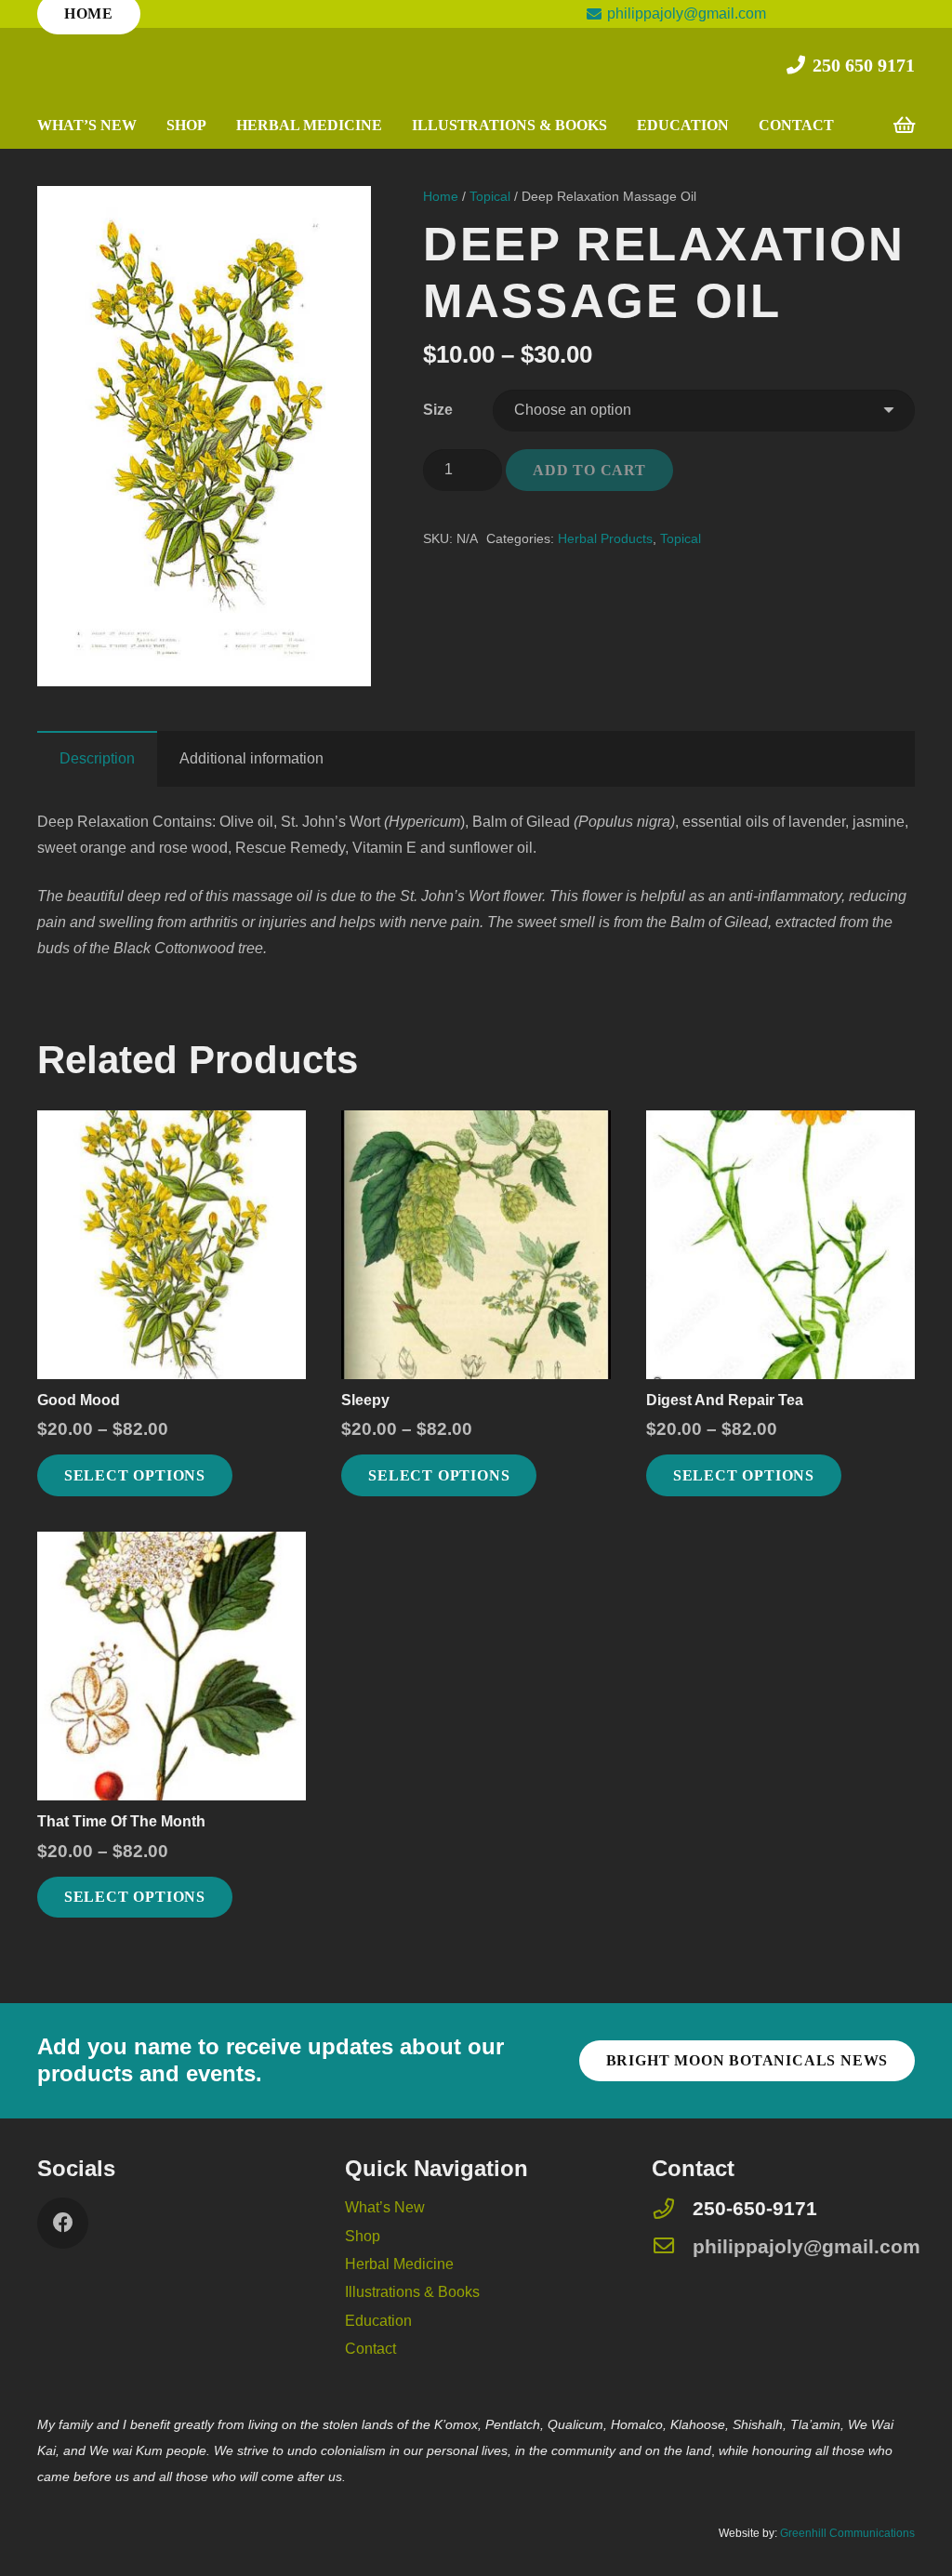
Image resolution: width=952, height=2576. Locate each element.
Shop (363, 2236)
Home (441, 196)
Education (378, 2321)
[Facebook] (63, 2223)
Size (438, 410)
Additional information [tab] (251, 758)
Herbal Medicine (399, 2264)
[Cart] (904, 126)
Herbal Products (605, 538)
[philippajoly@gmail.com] (672, 2247)
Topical (490, 196)
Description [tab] (97, 758)
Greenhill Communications (847, 2533)
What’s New (385, 2207)
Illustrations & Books (412, 2292)
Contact (370, 2349)
